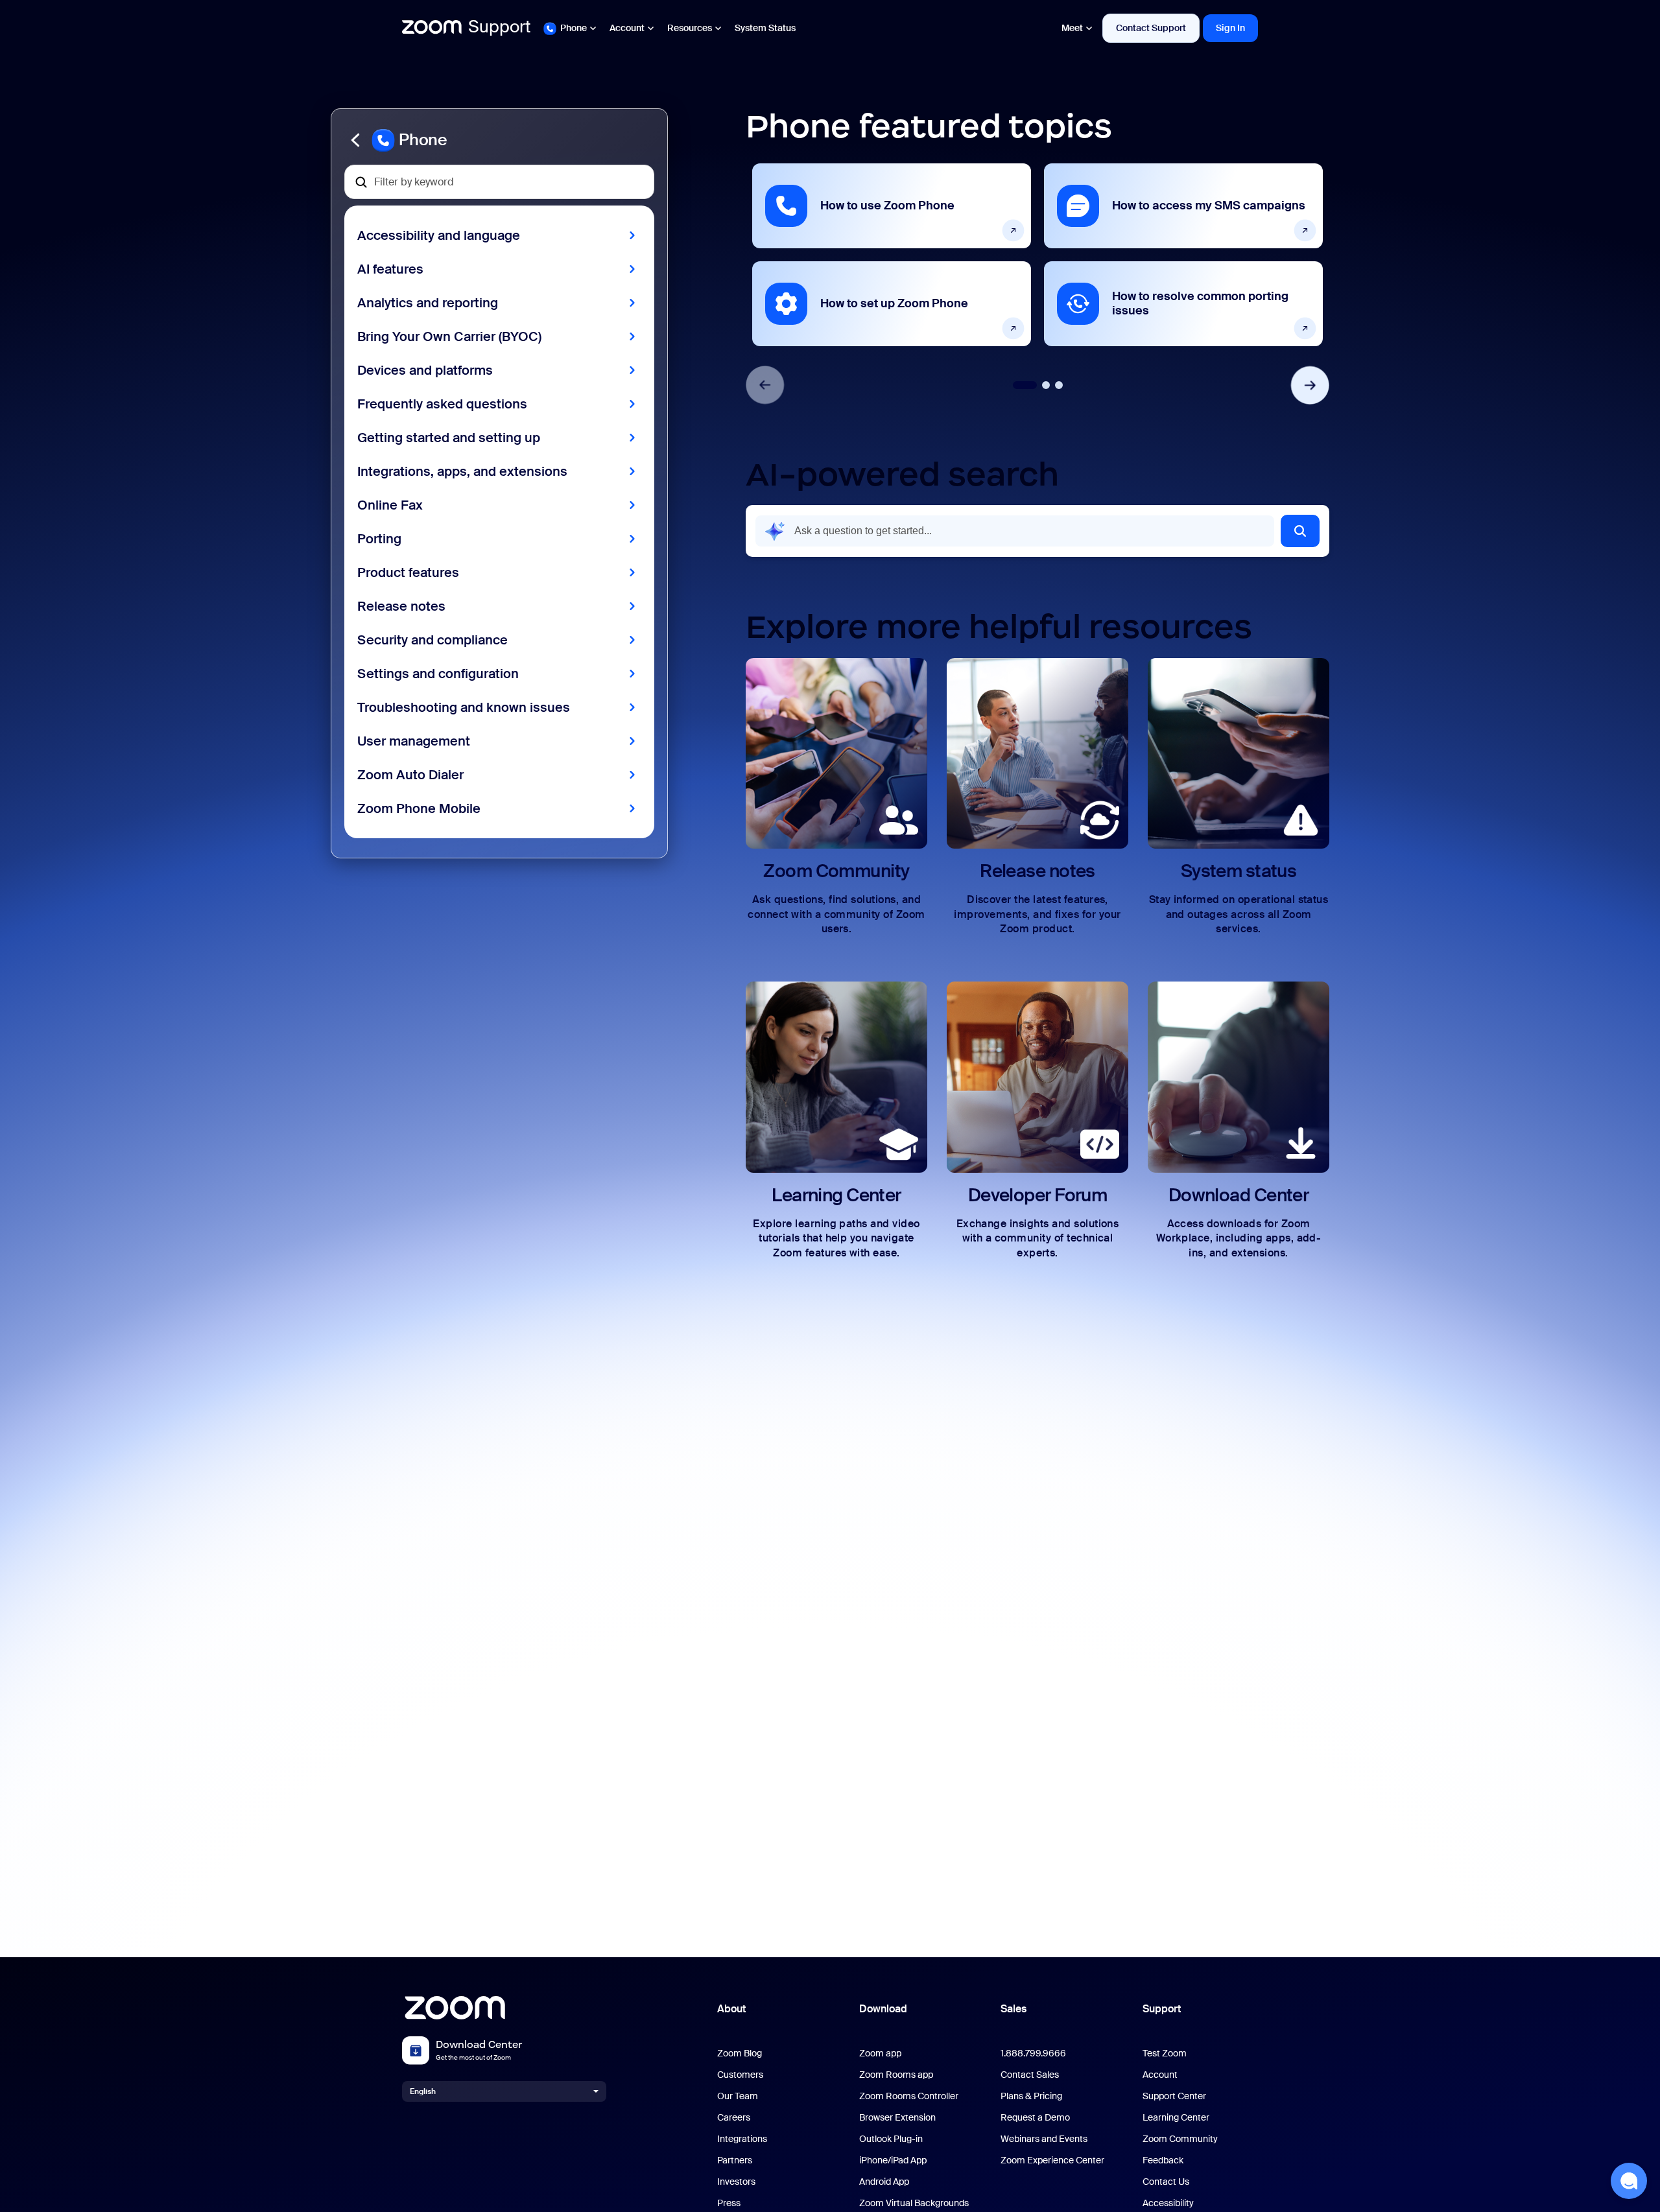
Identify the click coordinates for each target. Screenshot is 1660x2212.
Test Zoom (1165, 2053)
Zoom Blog (740, 2053)
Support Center (1174, 2096)
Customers (740, 2075)
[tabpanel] (892, 255)
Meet (1072, 28)
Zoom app (880, 2053)
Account (627, 28)
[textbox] (499, 182)
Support (1162, 2009)
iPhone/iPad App (893, 2160)
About (731, 2009)
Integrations (742, 2139)
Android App (884, 2182)
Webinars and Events (1044, 2139)
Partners (735, 2160)
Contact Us (1166, 2182)
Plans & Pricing (1031, 2096)
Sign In (1230, 28)
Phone (574, 28)
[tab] (1025, 385)
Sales (1014, 2009)
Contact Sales (1030, 2075)
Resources (690, 28)
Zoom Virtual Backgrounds (914, 2203)
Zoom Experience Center (1052, 2160)
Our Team (738, 2096)
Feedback (1163, 2160)
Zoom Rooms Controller (909, 2096)
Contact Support (1151, 28)
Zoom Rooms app (896, 2075)
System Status (765, 28)
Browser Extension (897, 2118)
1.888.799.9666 (1033, 2053)
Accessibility (1168, 2203)
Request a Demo (1035, 2118)
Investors (736, 2182)
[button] (499, 140)
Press (729, 2203)
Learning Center (1176, 2118)
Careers (734, 2118)
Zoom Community (1180, 2139)
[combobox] (1015, 531)
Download (883, 2009)
